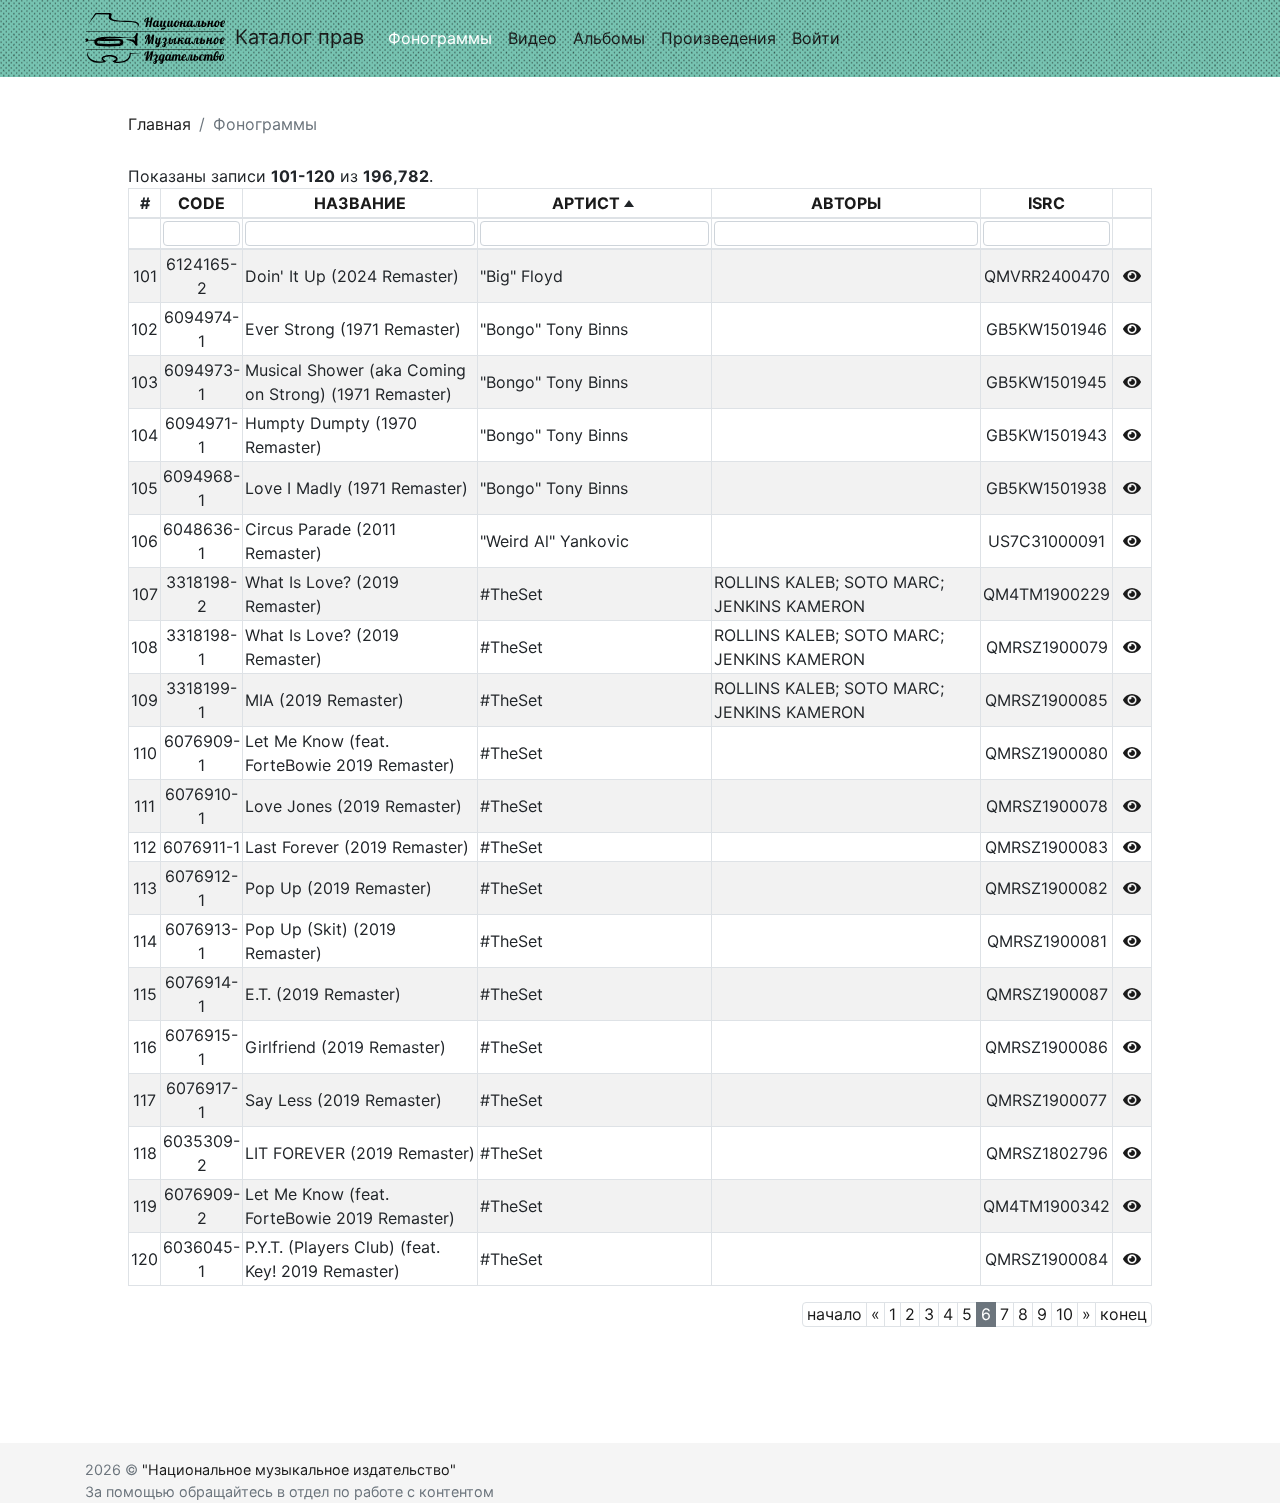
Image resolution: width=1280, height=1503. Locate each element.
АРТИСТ (586, 203)
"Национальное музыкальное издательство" (299, 1469)
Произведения (718, 38)
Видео (532, 38)
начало (834, 1314)
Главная (159, 124)
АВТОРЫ (846, 203)
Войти (816, 38)
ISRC (1046, 203)
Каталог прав (299, 37)
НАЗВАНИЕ (360, 203)
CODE (201, 203)
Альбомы (609, 38)
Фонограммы (440, 38)
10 (1064, 1314)
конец (1123, 1314)
